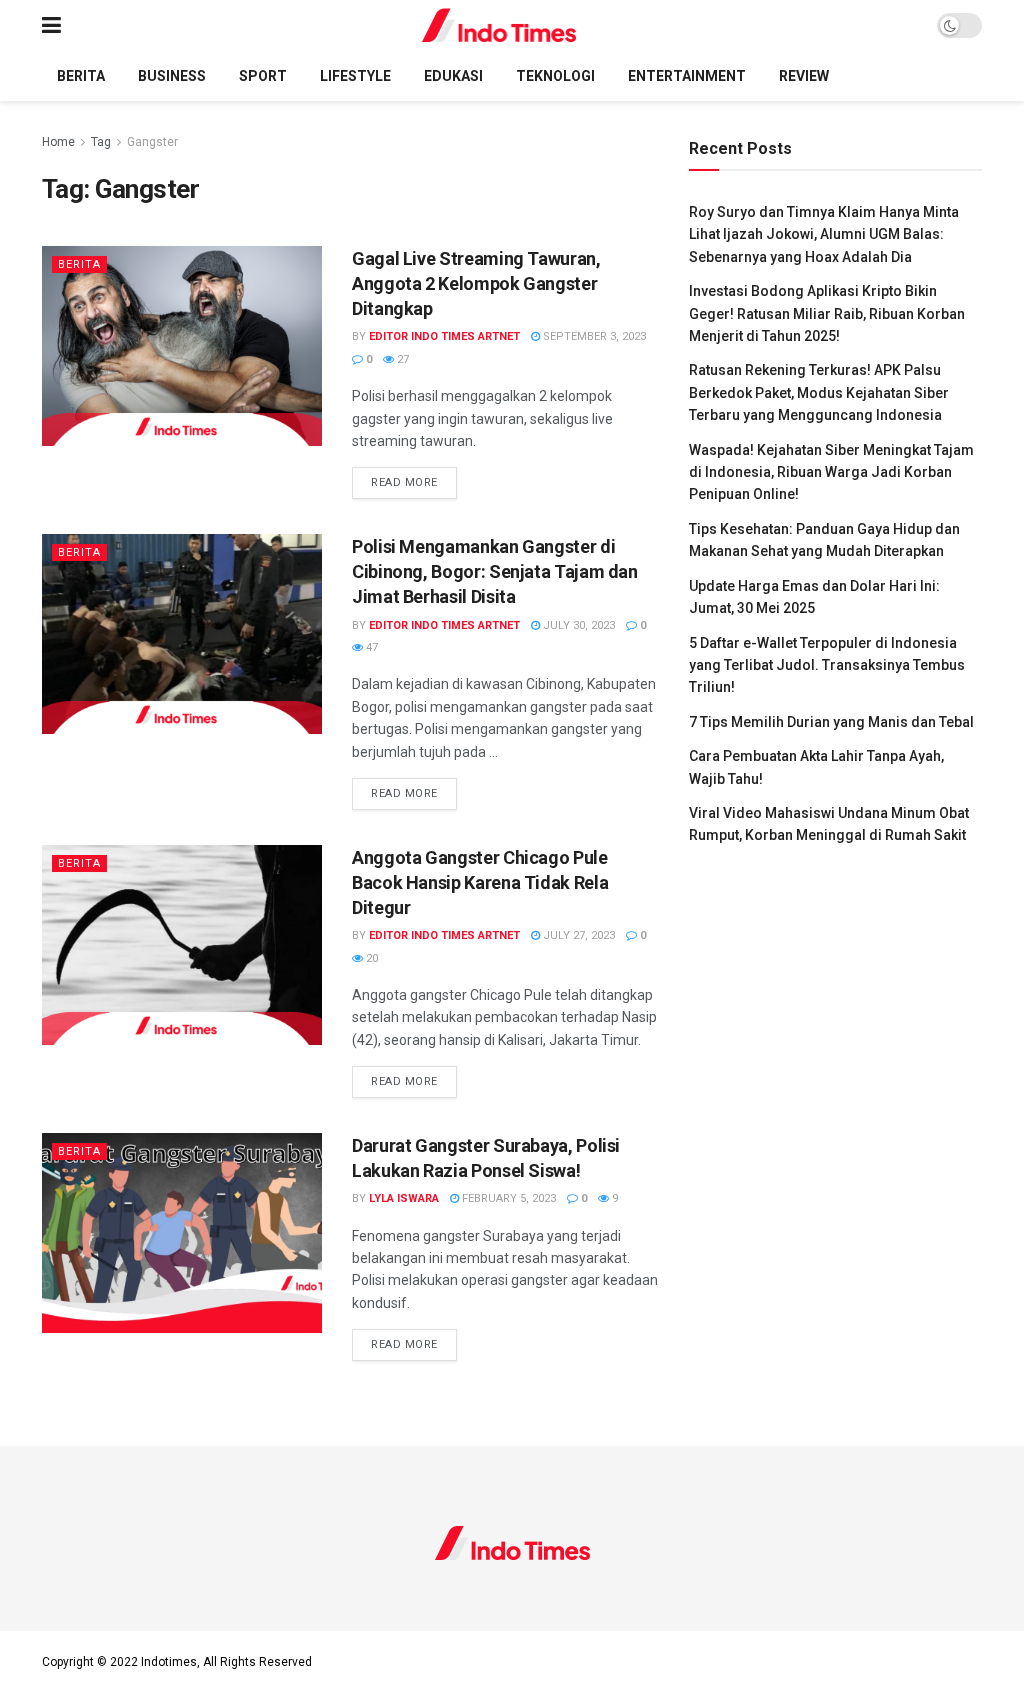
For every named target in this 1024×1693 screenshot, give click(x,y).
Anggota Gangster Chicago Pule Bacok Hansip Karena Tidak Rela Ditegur (480, 882)
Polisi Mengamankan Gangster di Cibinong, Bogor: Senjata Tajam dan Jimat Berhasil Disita (495, 571)
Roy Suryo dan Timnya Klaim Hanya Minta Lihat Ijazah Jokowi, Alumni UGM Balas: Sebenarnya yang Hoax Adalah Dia (824, 234)
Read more (414, 482)
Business (172, 76)
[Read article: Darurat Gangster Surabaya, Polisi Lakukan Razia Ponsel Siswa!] (182, 1233)
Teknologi (555, 76)
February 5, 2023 (507, 1198)
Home (58, 142)
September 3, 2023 (593, 336)
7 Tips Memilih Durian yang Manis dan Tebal (831, 722)
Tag (101, 142)
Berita (81, 76)
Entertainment (687, 76)
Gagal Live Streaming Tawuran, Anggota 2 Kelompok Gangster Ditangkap (476, 283)
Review (804, 76)
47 (370, 647)
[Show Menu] (51, 25)
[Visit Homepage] (499, 25)
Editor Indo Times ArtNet (444, 336)
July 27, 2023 (577, 935)
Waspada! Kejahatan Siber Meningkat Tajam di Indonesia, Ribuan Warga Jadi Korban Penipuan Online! (831, 472)
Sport (263, 76)
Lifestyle (355, 76)
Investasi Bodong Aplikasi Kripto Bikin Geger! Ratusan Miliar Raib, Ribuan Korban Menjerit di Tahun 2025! (827, 313)
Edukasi (453, 76)
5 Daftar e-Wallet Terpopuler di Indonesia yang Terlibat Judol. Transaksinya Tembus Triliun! (827, 665)
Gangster (152, 142)
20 (370, 958)
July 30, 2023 (577, 625)
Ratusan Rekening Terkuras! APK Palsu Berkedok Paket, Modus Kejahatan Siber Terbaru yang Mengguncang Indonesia (819, 392)
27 (401, 359)
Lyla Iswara (404, 1198)
